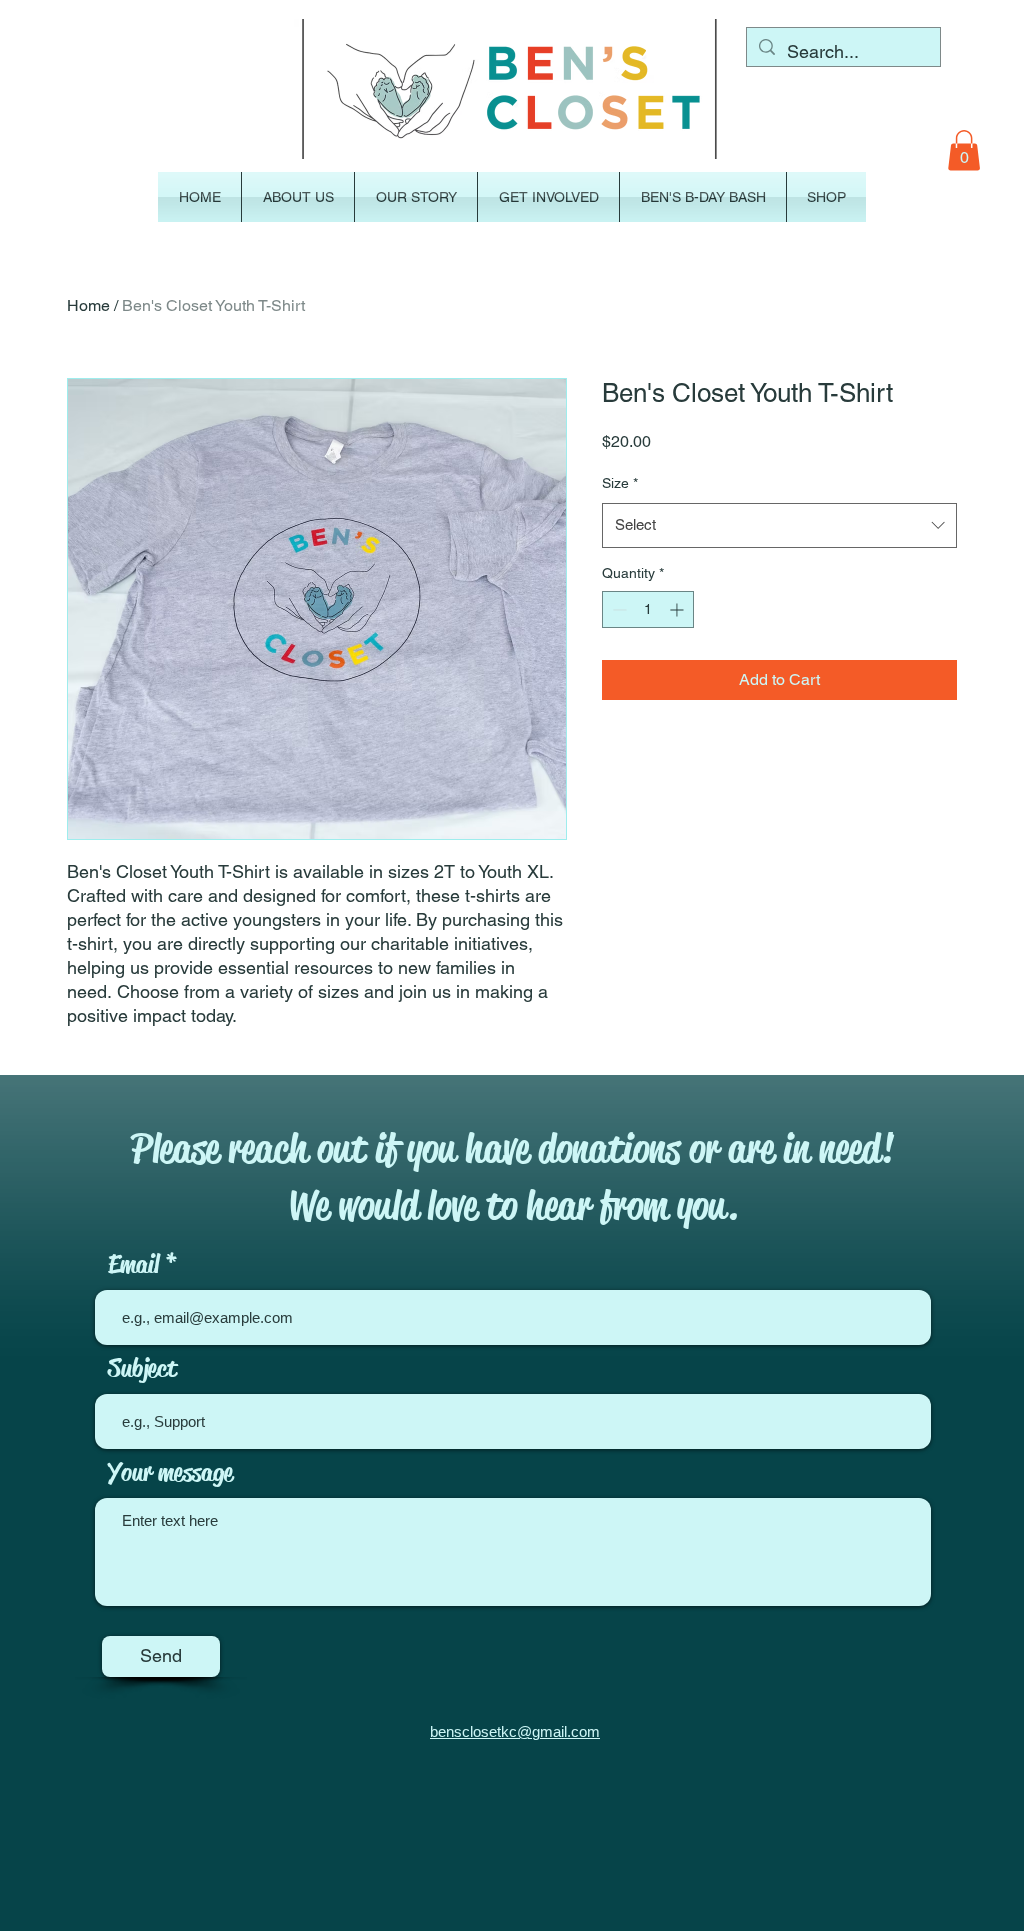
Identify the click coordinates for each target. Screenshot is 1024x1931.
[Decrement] (617, 609)
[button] (964, 150)
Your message (170, 1473)
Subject (142, 1369)
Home (88, 305)
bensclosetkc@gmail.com (515, 1731)
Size (620, 483)
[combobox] (779, 525)
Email (133, 1265)
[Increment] (678, 609)
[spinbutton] (648, 609)
